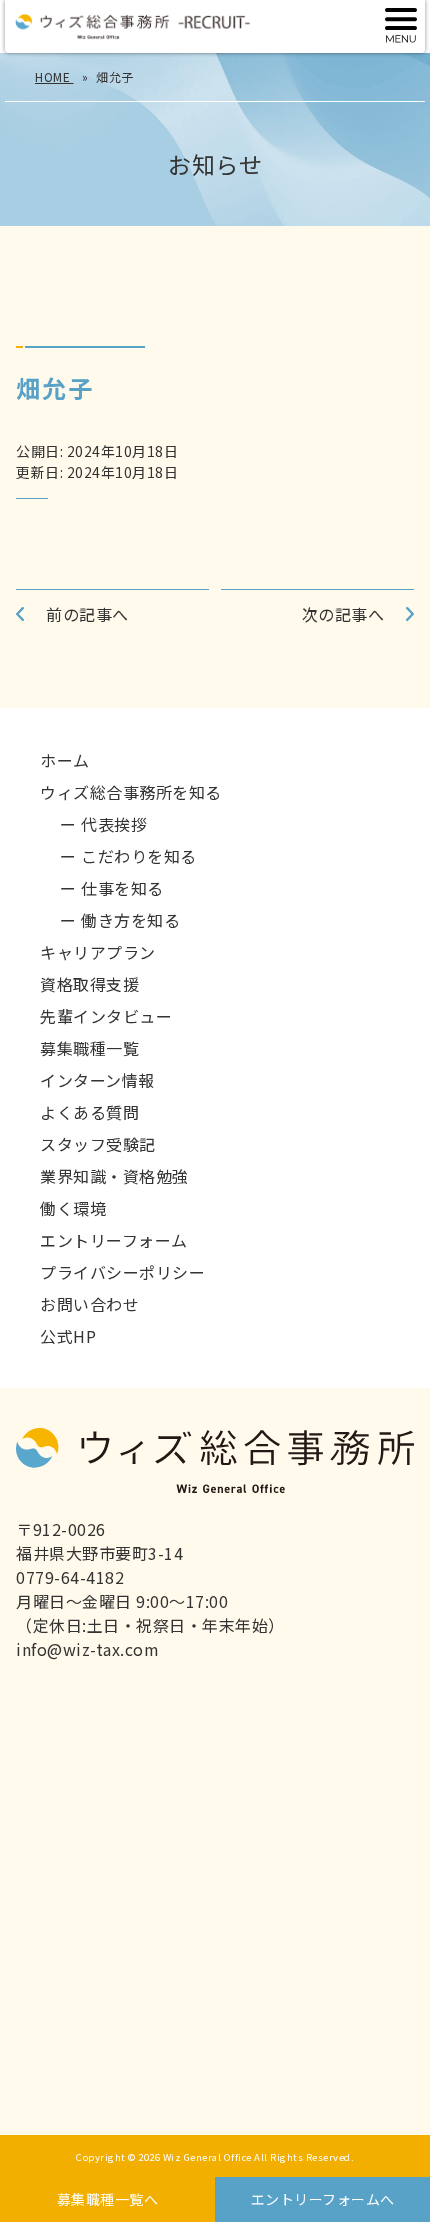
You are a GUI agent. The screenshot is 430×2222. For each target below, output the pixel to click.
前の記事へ (87, 614)
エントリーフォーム (114, 1240)
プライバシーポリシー (122, 1272)
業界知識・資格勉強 (114, 1176)
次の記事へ (343, 614)
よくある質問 (89, 1112)
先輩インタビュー (106, 1016)
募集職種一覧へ (108, 2199)
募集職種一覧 (89, 1048)
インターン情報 (97, 1080)
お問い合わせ (89, 1304)
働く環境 (73, 1208)
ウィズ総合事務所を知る (131, 792)
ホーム (65, 760)
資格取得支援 (89, 984)
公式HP (68, 1336)
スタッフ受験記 (98, 1144)
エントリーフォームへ (323, 2199)
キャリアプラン (98, 952)
